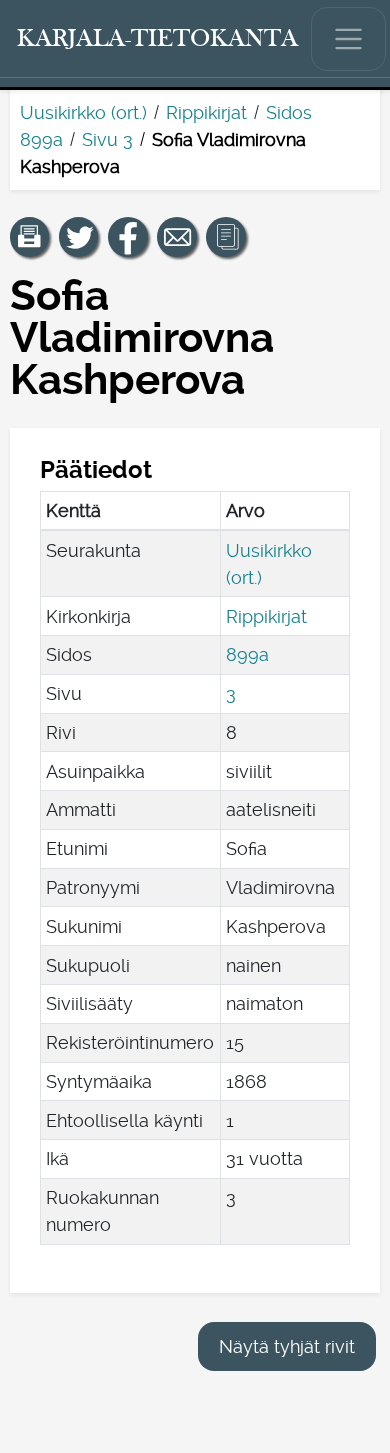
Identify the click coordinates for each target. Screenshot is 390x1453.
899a (247, 654)
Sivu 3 (107, 139)
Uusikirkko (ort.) (83, 112)
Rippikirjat (206, 112)
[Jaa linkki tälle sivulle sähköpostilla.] (177, 237)
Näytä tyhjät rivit (287, 1346)
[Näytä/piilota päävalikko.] (349, 39)
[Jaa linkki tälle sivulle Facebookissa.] (128, 237)
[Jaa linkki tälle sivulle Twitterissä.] (79, 237)
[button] (30, 237)
